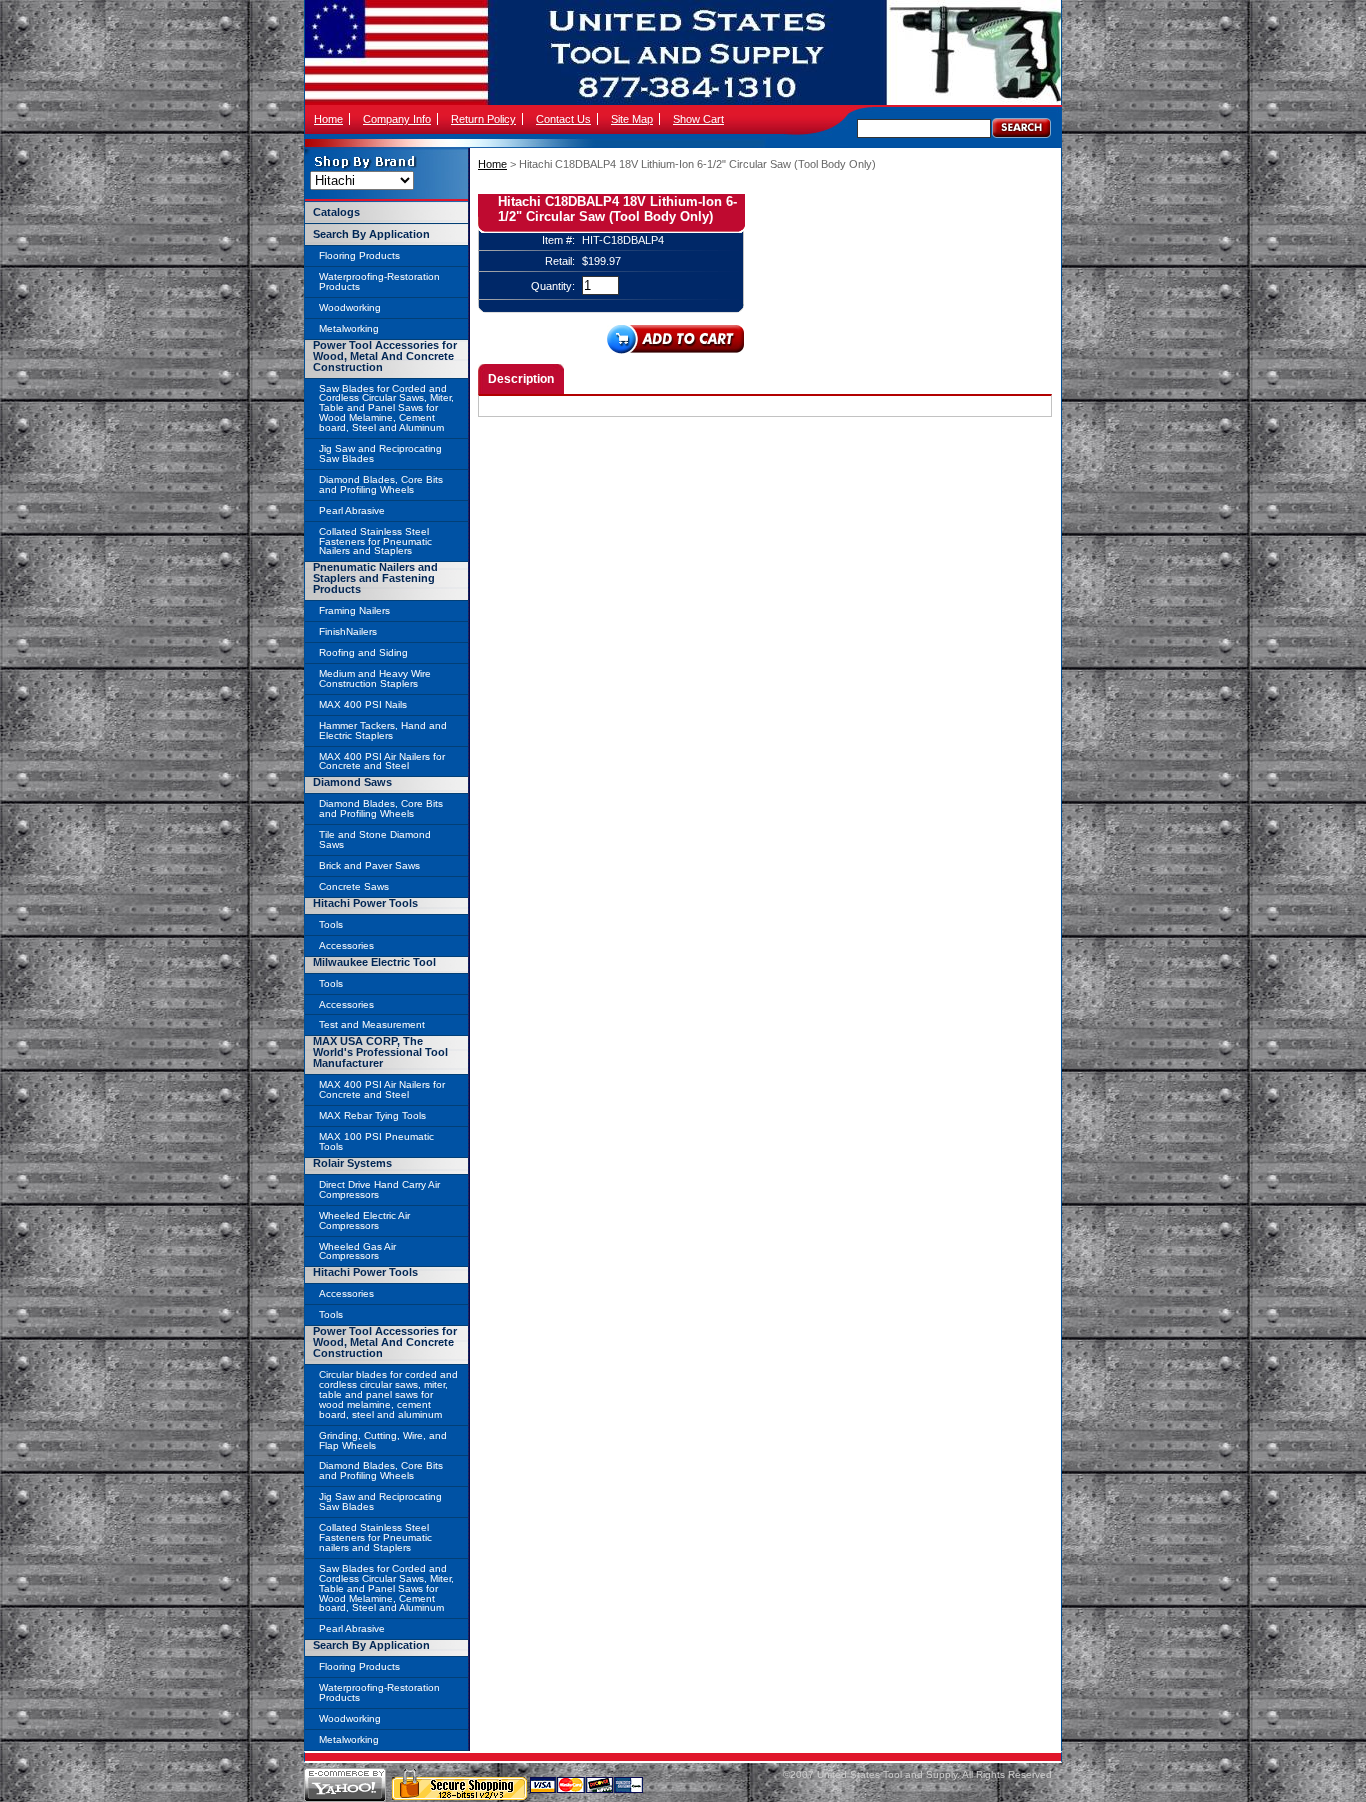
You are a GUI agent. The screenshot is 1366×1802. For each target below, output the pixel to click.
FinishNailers (348, 631)
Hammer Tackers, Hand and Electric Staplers (383, 730)
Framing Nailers (354, 610)
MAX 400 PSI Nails (363, 704)
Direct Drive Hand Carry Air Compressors (379, 1189)
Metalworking (349, 328)
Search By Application (371, 234)
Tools (331, 924)
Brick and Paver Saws (369, 865)
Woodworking (350, 307)
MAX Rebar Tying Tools (372, 1115)
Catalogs (336, 212)
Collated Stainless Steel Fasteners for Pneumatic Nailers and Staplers (375, 541)
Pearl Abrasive (352, 510)
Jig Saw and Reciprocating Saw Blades (380, 453)
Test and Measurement (372, 1024)
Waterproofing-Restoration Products (379, 281)
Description (521, 379)
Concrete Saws (354, 886)
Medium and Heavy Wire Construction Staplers (375, 678)
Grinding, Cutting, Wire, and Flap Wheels (383, 1440)
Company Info (397, 119)
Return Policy (483, 119)
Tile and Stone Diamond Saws (375, 839)
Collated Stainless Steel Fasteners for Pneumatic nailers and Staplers (375, 1537)
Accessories (346, 945)
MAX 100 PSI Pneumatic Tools (376, 1141)
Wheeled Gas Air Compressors (357, 1251)
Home (328, 119)
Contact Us (563, 119)
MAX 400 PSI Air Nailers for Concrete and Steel (382, 761)
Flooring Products (359, 255)
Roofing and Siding (363, 652)
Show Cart (698, 119)
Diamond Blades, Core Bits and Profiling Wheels (381, 484)
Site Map (632, 119)
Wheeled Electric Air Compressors (364, 1220)
